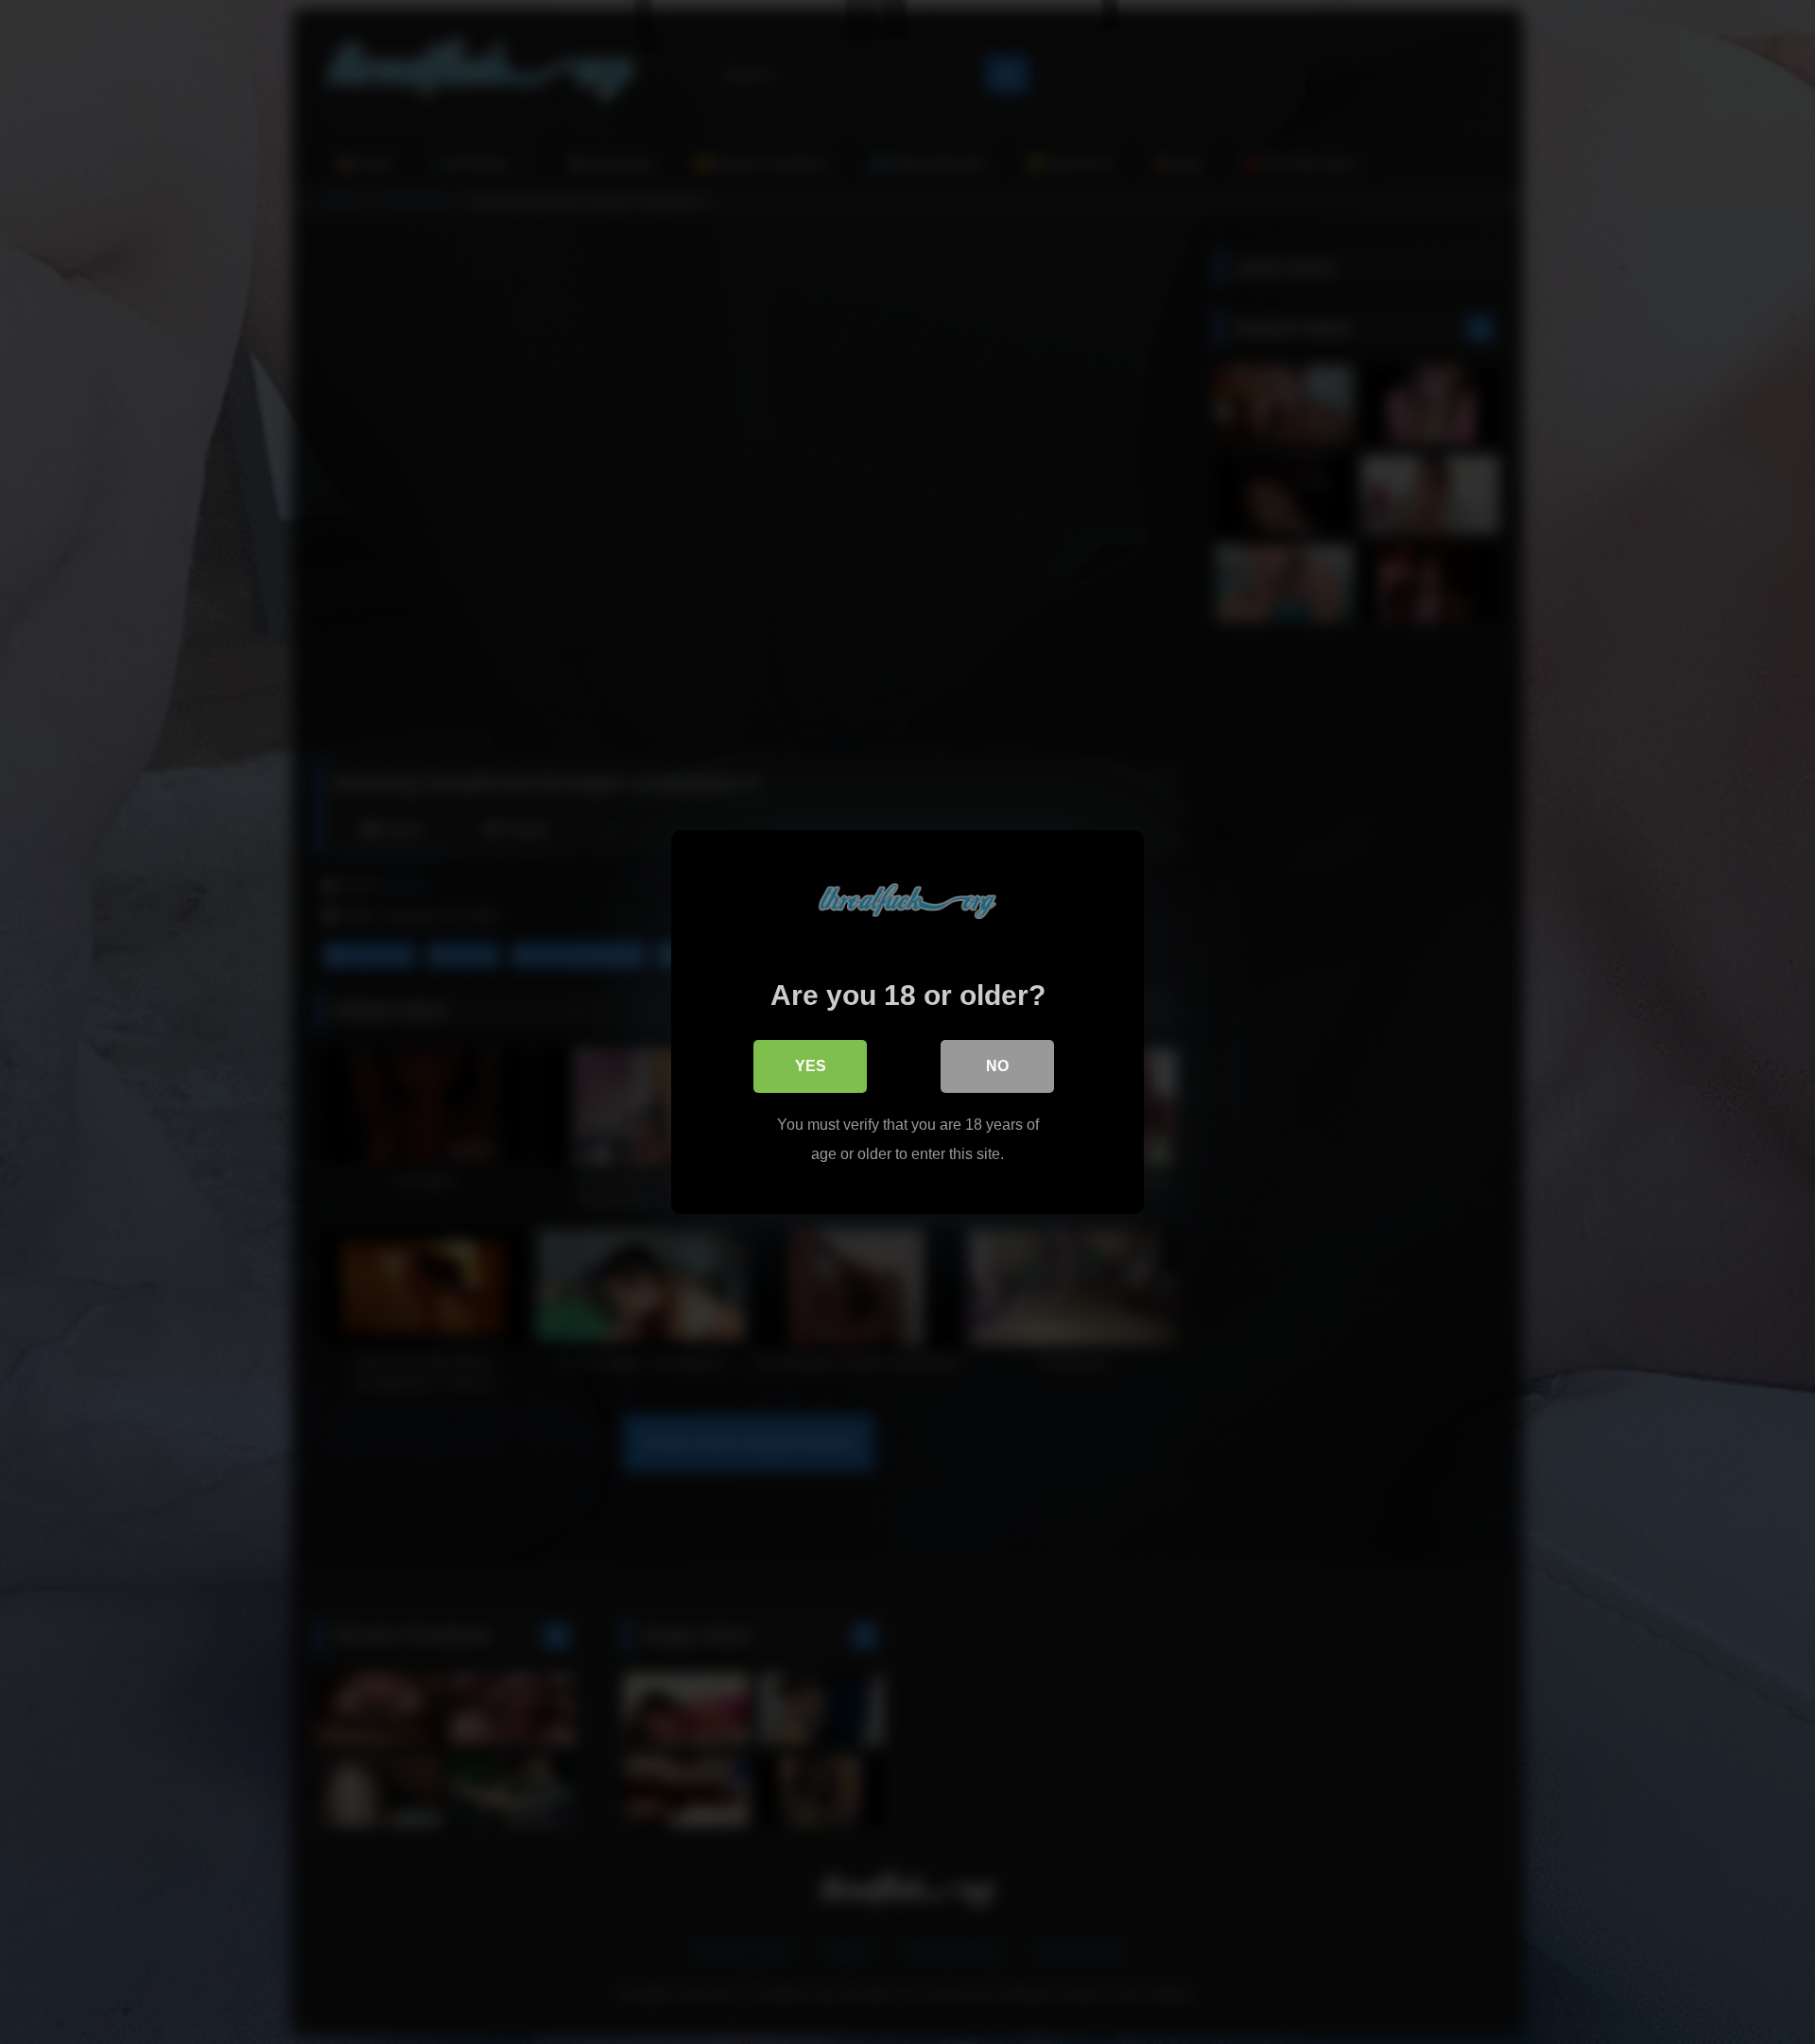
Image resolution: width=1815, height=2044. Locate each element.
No (997, 1066)
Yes (811, 1066)
